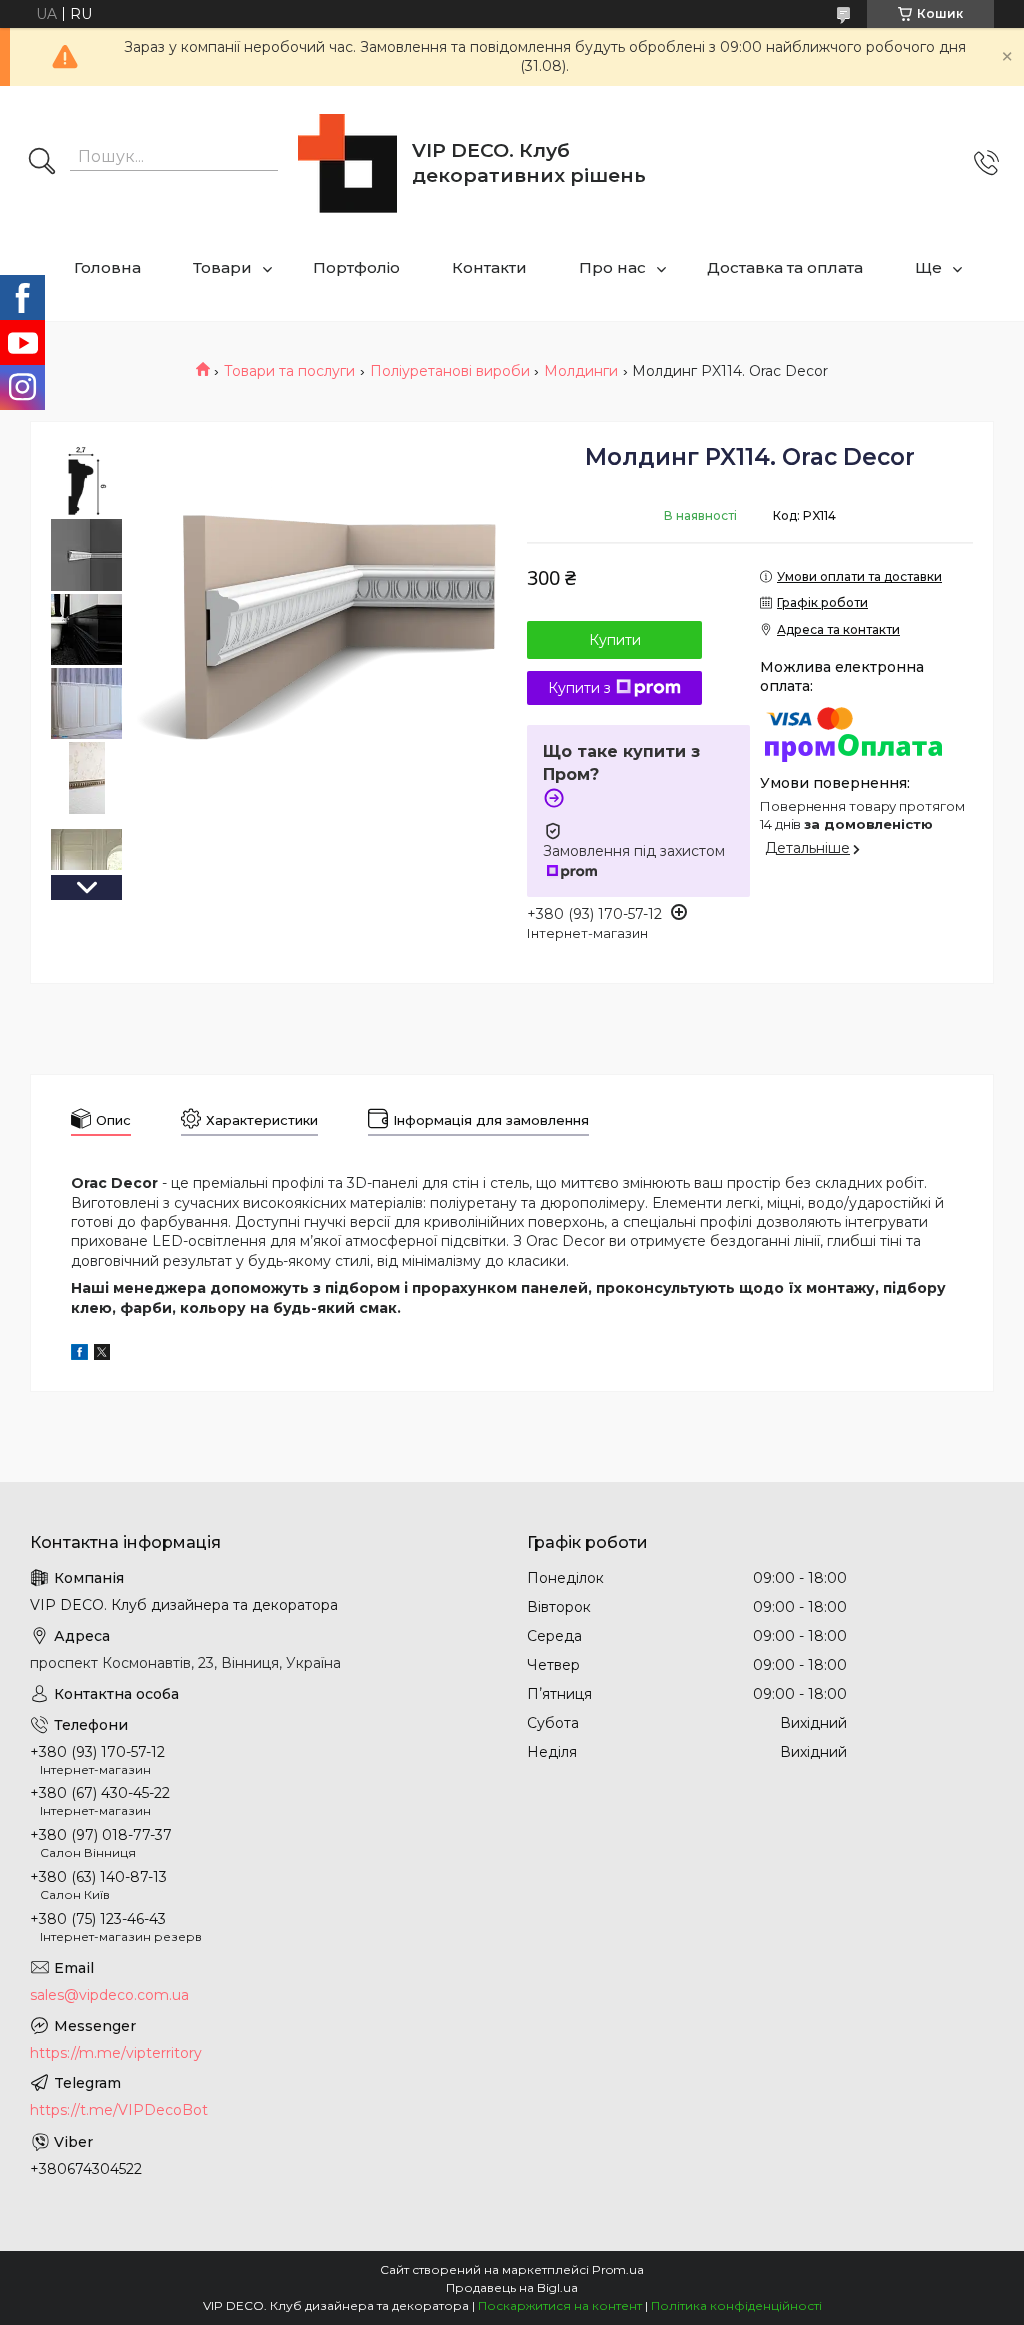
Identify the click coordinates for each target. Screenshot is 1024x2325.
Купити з (579, 688)
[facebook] (79, 1355)
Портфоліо (356, 267)
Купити (615, 640)
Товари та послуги (289, 371)
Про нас (612, 267)
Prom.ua (618, 2269)
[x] (102, 1355)
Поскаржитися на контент (560, 2305)
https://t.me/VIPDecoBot (119, 2110)
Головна (107, 267)
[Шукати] (42, 163)
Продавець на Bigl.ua (512, 2287)
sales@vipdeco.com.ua (109, 1995)
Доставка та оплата (785, 267)
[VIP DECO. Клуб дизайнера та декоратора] (347, 163)
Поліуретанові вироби (450, 371)
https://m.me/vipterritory (116, 2053)
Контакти (489, 267)
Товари (222, 267)
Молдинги (581, 371)
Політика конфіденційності (736, 2305)
